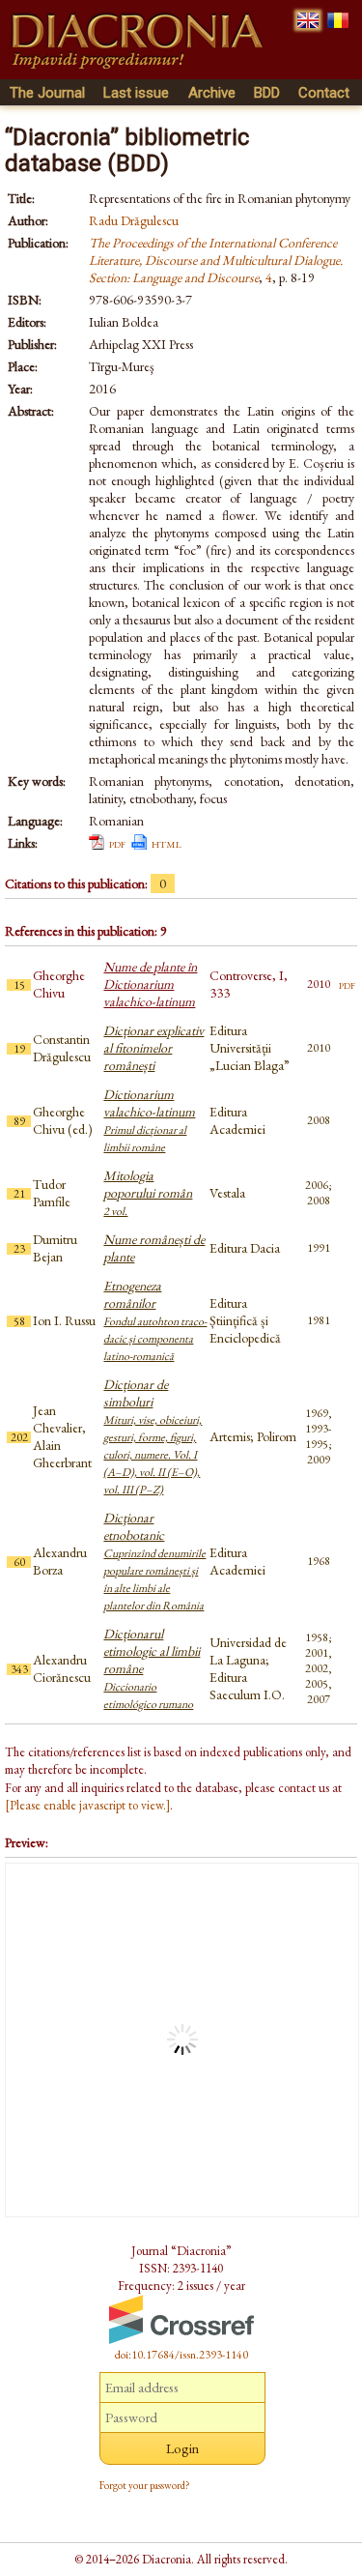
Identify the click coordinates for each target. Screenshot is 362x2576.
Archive (212, 93)
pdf (117, 843)
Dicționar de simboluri (153, 1436)
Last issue (136, 93)
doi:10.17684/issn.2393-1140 (181, 2355)
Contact (324, 93)
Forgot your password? (145, 2485)
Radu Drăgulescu (134, 220)
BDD (267, 93)
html (167, 843)
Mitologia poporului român (148, 1193)
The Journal (47, 93)
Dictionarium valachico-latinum (149, 1120)
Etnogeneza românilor (155, 1320)
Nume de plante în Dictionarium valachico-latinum (150, 984)
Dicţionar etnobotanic (154, 1561)
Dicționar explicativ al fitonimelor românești (153, 1048)
